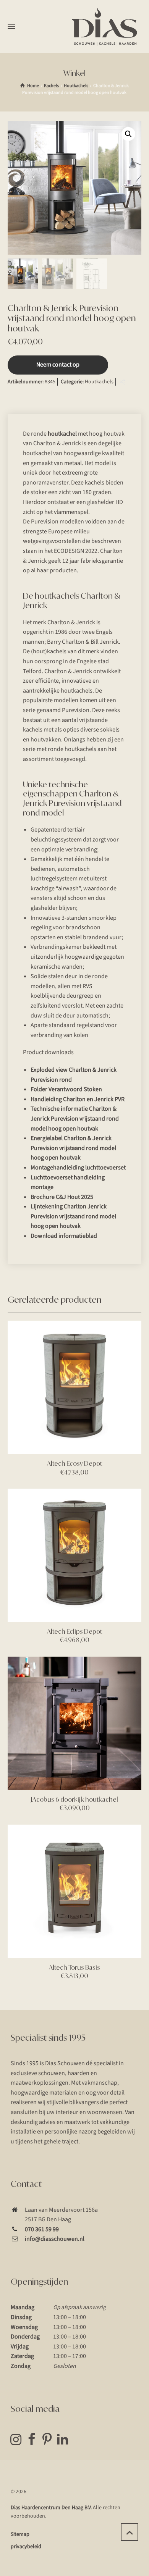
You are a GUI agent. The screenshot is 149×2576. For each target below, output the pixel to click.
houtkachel (62, 434)
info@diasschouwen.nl (55, 2239)
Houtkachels (76, 86)
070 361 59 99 (42, 2229)
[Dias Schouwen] (105, 27)
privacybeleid (26, 2547)
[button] (128, 134)
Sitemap (20, 2534)
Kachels (51, 86)
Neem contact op (58, 365)
